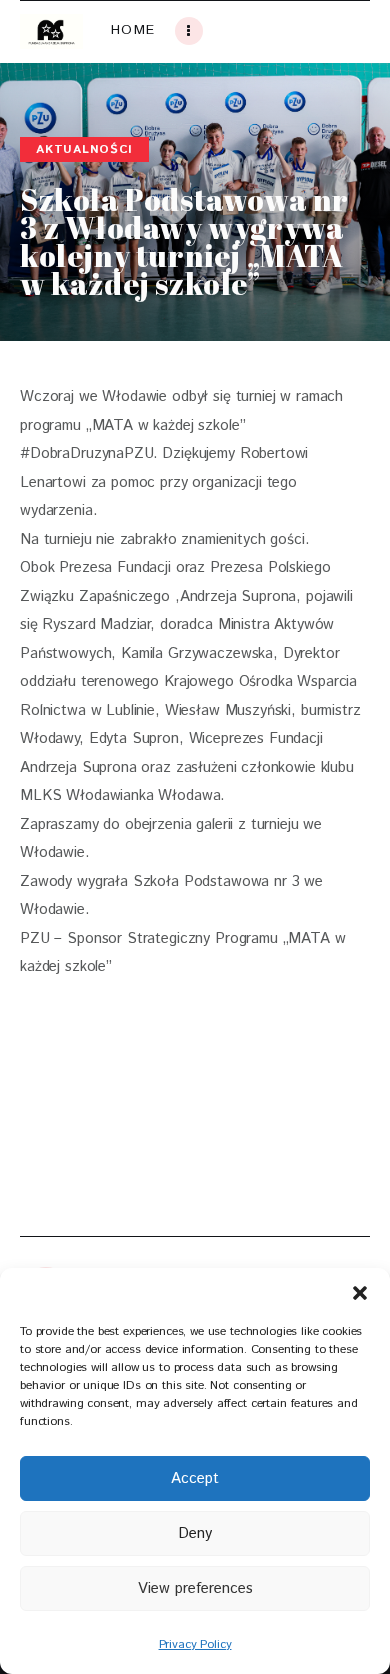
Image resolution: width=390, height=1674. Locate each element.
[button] (360, 1293)
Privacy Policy (195, 1644)
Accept (195, 1478)
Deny (195, 1533)
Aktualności (84, 149)
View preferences (195, 1588)
